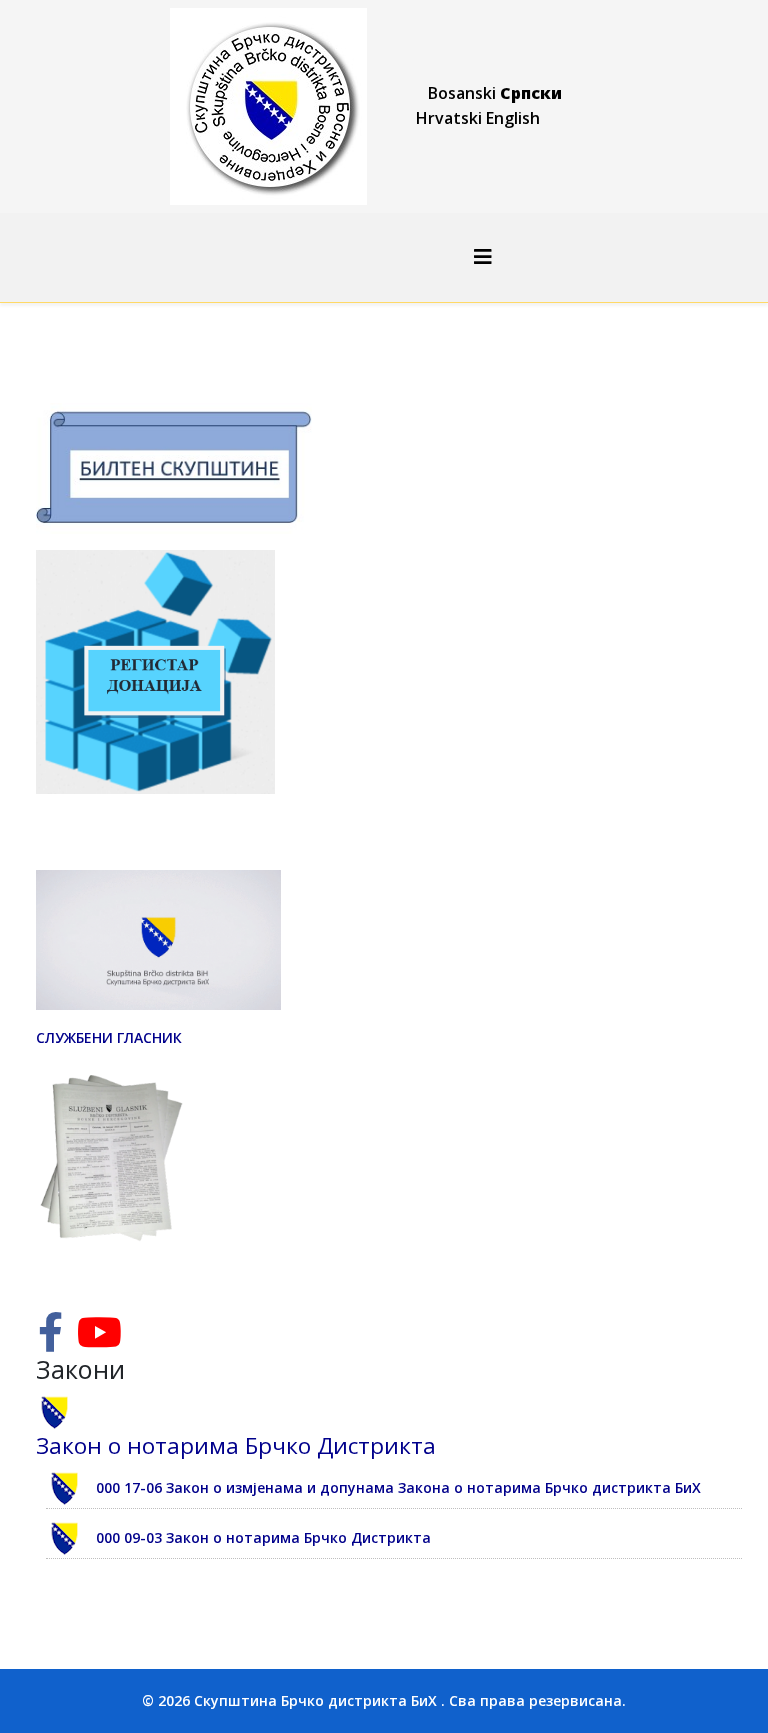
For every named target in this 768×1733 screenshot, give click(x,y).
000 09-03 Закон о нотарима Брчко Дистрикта (263, 1537)
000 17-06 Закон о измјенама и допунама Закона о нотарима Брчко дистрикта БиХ (398, 1487)
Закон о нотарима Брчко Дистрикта (236, 1445)
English (513, 118)
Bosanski (462, 93)
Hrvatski (449, 118)
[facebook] (50, 1341)
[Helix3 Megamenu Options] (483, 256)
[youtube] (99, 1341)
